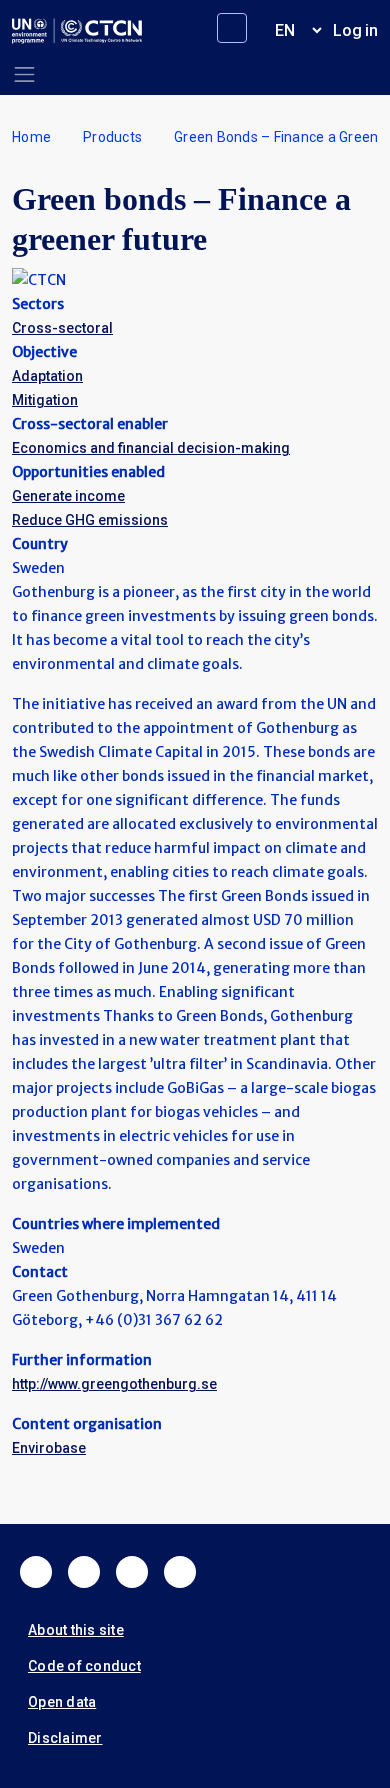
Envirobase (49, 1448)
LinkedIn (132, 1572)
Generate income (68, 496)
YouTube (180, 1572)
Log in (355, 30)
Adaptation (47, 376)
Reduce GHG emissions (90, 520)
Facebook (36, 1572)
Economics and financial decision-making (151, 448)
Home (31, 137)
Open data (62, 1702)
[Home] (77, 31)
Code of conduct (84, 1666)
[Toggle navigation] (24, 74)
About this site (76, 1630)
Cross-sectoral (62, 328)
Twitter (84, 1572)
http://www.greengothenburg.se (114, 1384)
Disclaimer (65, 1738)
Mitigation (45, 400)
